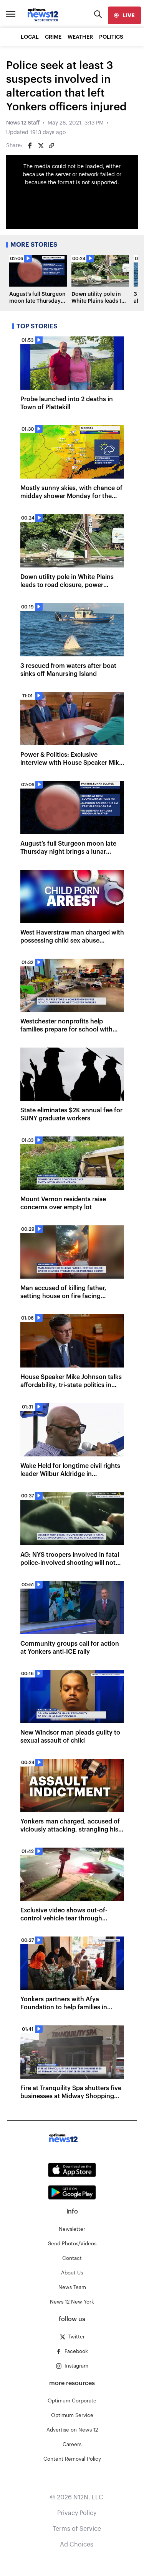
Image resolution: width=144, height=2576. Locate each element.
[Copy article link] (51, 146)
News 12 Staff (23, 123)
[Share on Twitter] (41, 146)
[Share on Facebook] (30, 146)
